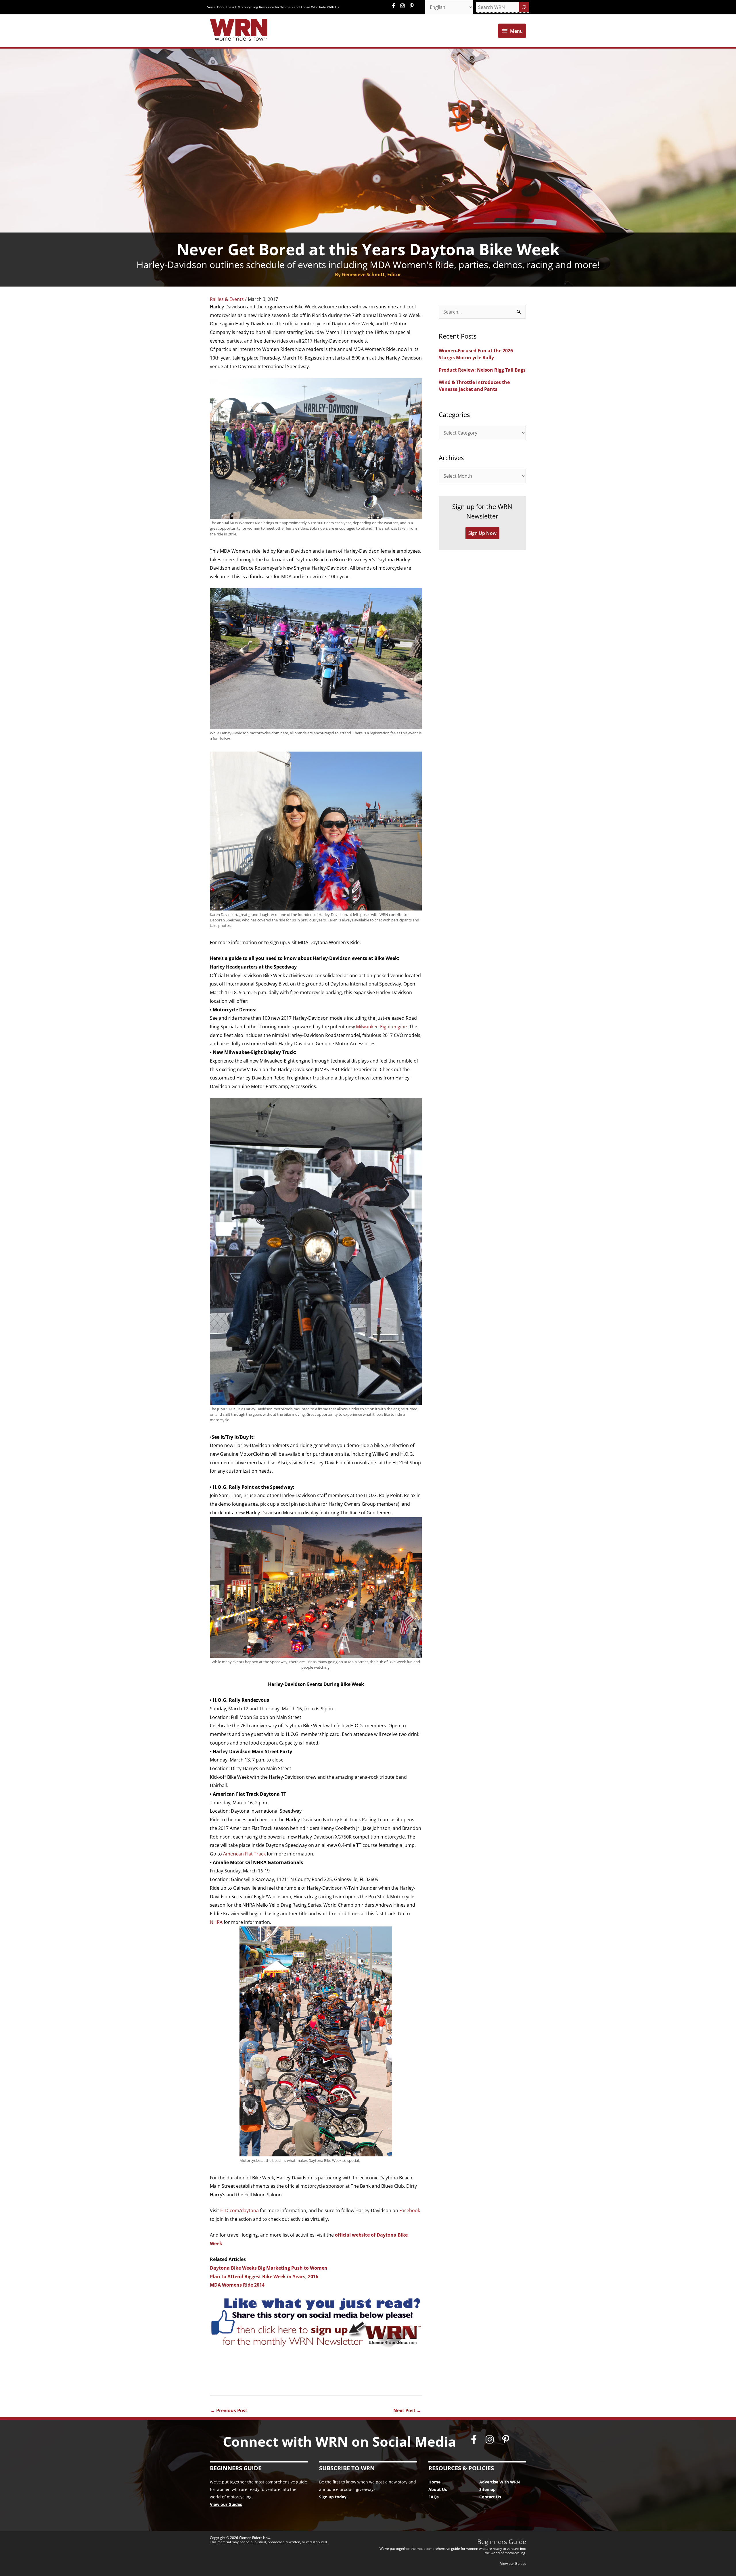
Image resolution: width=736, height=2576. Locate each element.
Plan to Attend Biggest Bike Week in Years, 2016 (264, 2277)
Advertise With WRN (500, 2482)
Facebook (410, 2210)
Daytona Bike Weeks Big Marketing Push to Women (269, 2268)
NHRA (216, 1922)
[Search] (524, 7)
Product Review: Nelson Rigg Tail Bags (482, 370)
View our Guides (226, 2504)
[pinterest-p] (412, 6)
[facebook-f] (395, 6)
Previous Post (229, 2410)
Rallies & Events (227, 299)
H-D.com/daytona (239, 2210)
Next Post (407, 2410)
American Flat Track (244, 1854)
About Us (438, 2489)
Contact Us (490, 2497)
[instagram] (404, 6)
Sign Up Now (482, 533)
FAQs (434, 2497)
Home (434, 2482)
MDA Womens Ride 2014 (237, 2285)
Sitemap (487, 2489)
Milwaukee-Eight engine (381, 1027)
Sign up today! (333, 2497)
